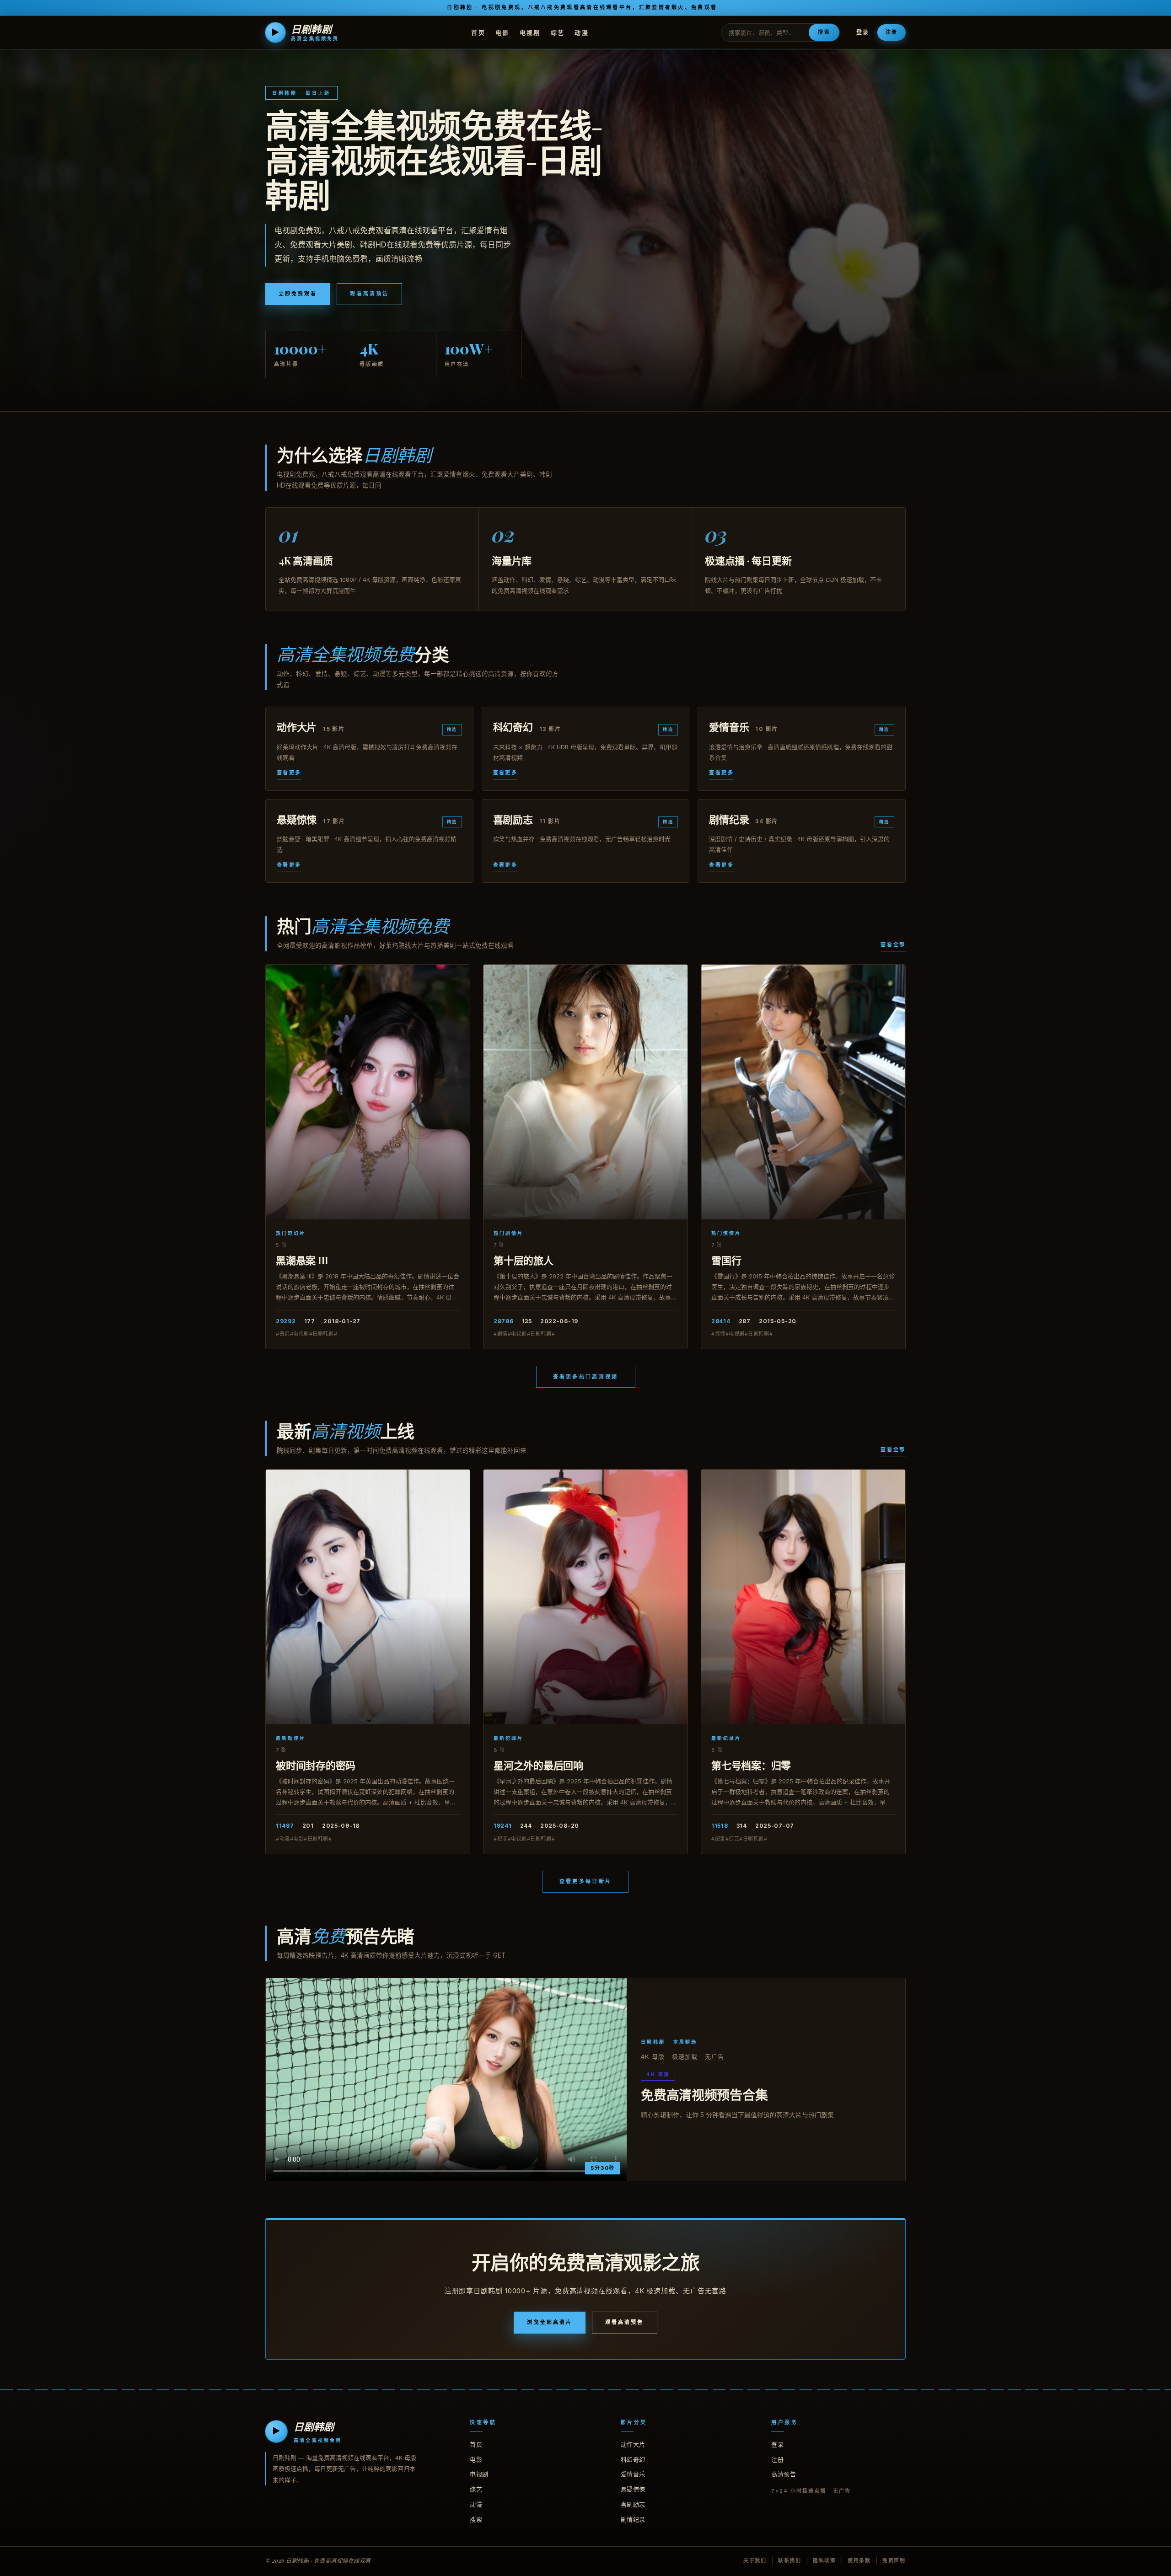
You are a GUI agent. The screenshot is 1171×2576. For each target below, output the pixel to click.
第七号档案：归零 (751, 1765)
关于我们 (755, 2560)
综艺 (558, 32)
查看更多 (289, 773)
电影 (502, 32)
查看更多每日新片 (585, 1881)
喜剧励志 (633, 2504)
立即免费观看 (298, 294)
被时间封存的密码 (316, 1765)
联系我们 (790, 2560)
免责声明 (894, 2560)
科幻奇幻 (633, 2459)
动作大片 (633, 2444)
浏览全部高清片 (550, 2322)
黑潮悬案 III (302, 1260)
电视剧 (530, 32)
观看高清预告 (369, 294)
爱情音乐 (633, 2474)
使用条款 (859, 2560)
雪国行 (726, 1260)
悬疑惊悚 (633, 2489)
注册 (892, 32)
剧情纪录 (633, 2519)
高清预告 (784, 2474)
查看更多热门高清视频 (586, 1377)
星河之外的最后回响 (538, 1765)
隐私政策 (825, 2560)
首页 (478, 32)
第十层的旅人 (524, 1260)
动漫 (582, 32)
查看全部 (893, 945)
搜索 (824, 32)
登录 (863, 32)
